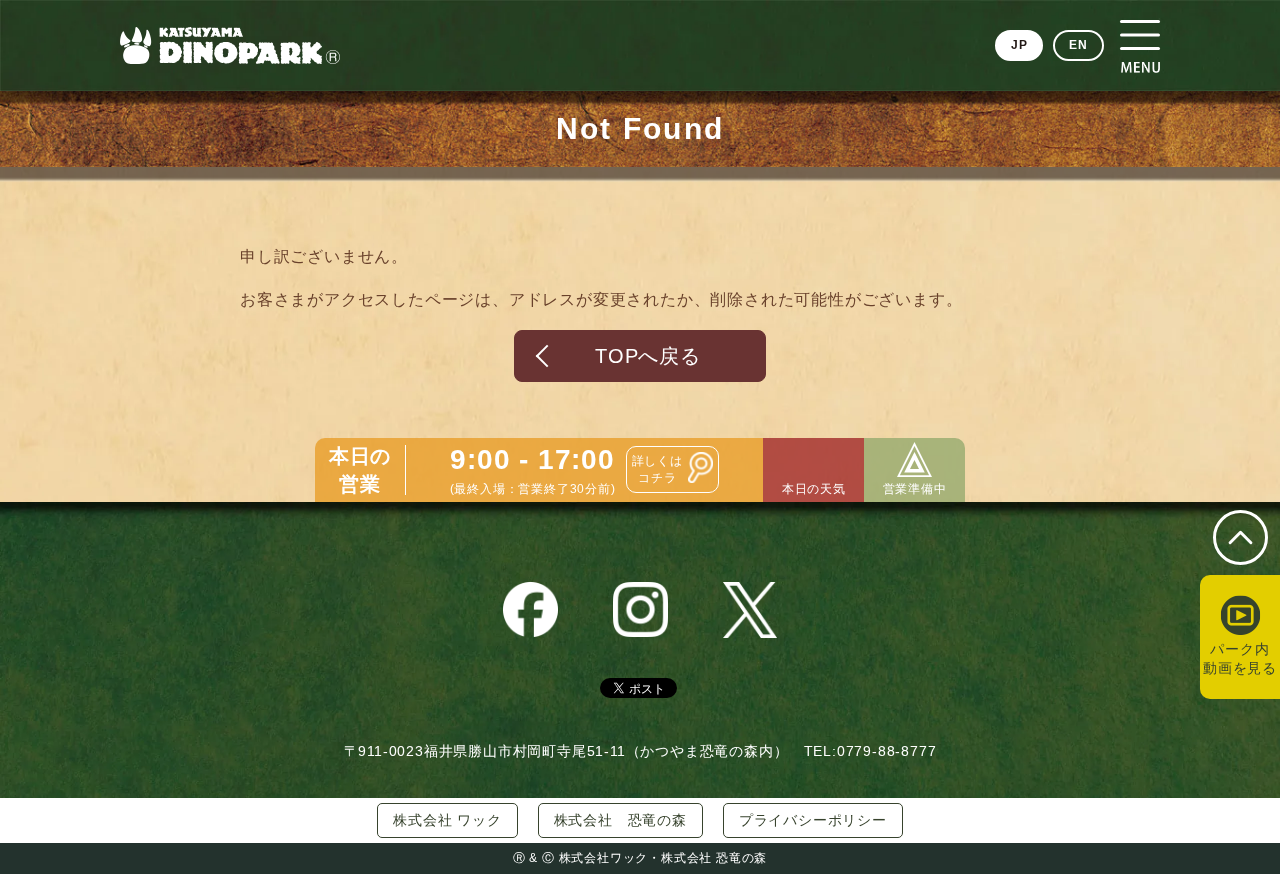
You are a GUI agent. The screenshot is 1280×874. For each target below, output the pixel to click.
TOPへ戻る (648, 356)
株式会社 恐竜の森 (620, 820)
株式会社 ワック (447, 820)
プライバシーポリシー (813, 820)
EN (1078, 45)
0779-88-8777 (887, 751)
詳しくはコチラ (657, 469)
